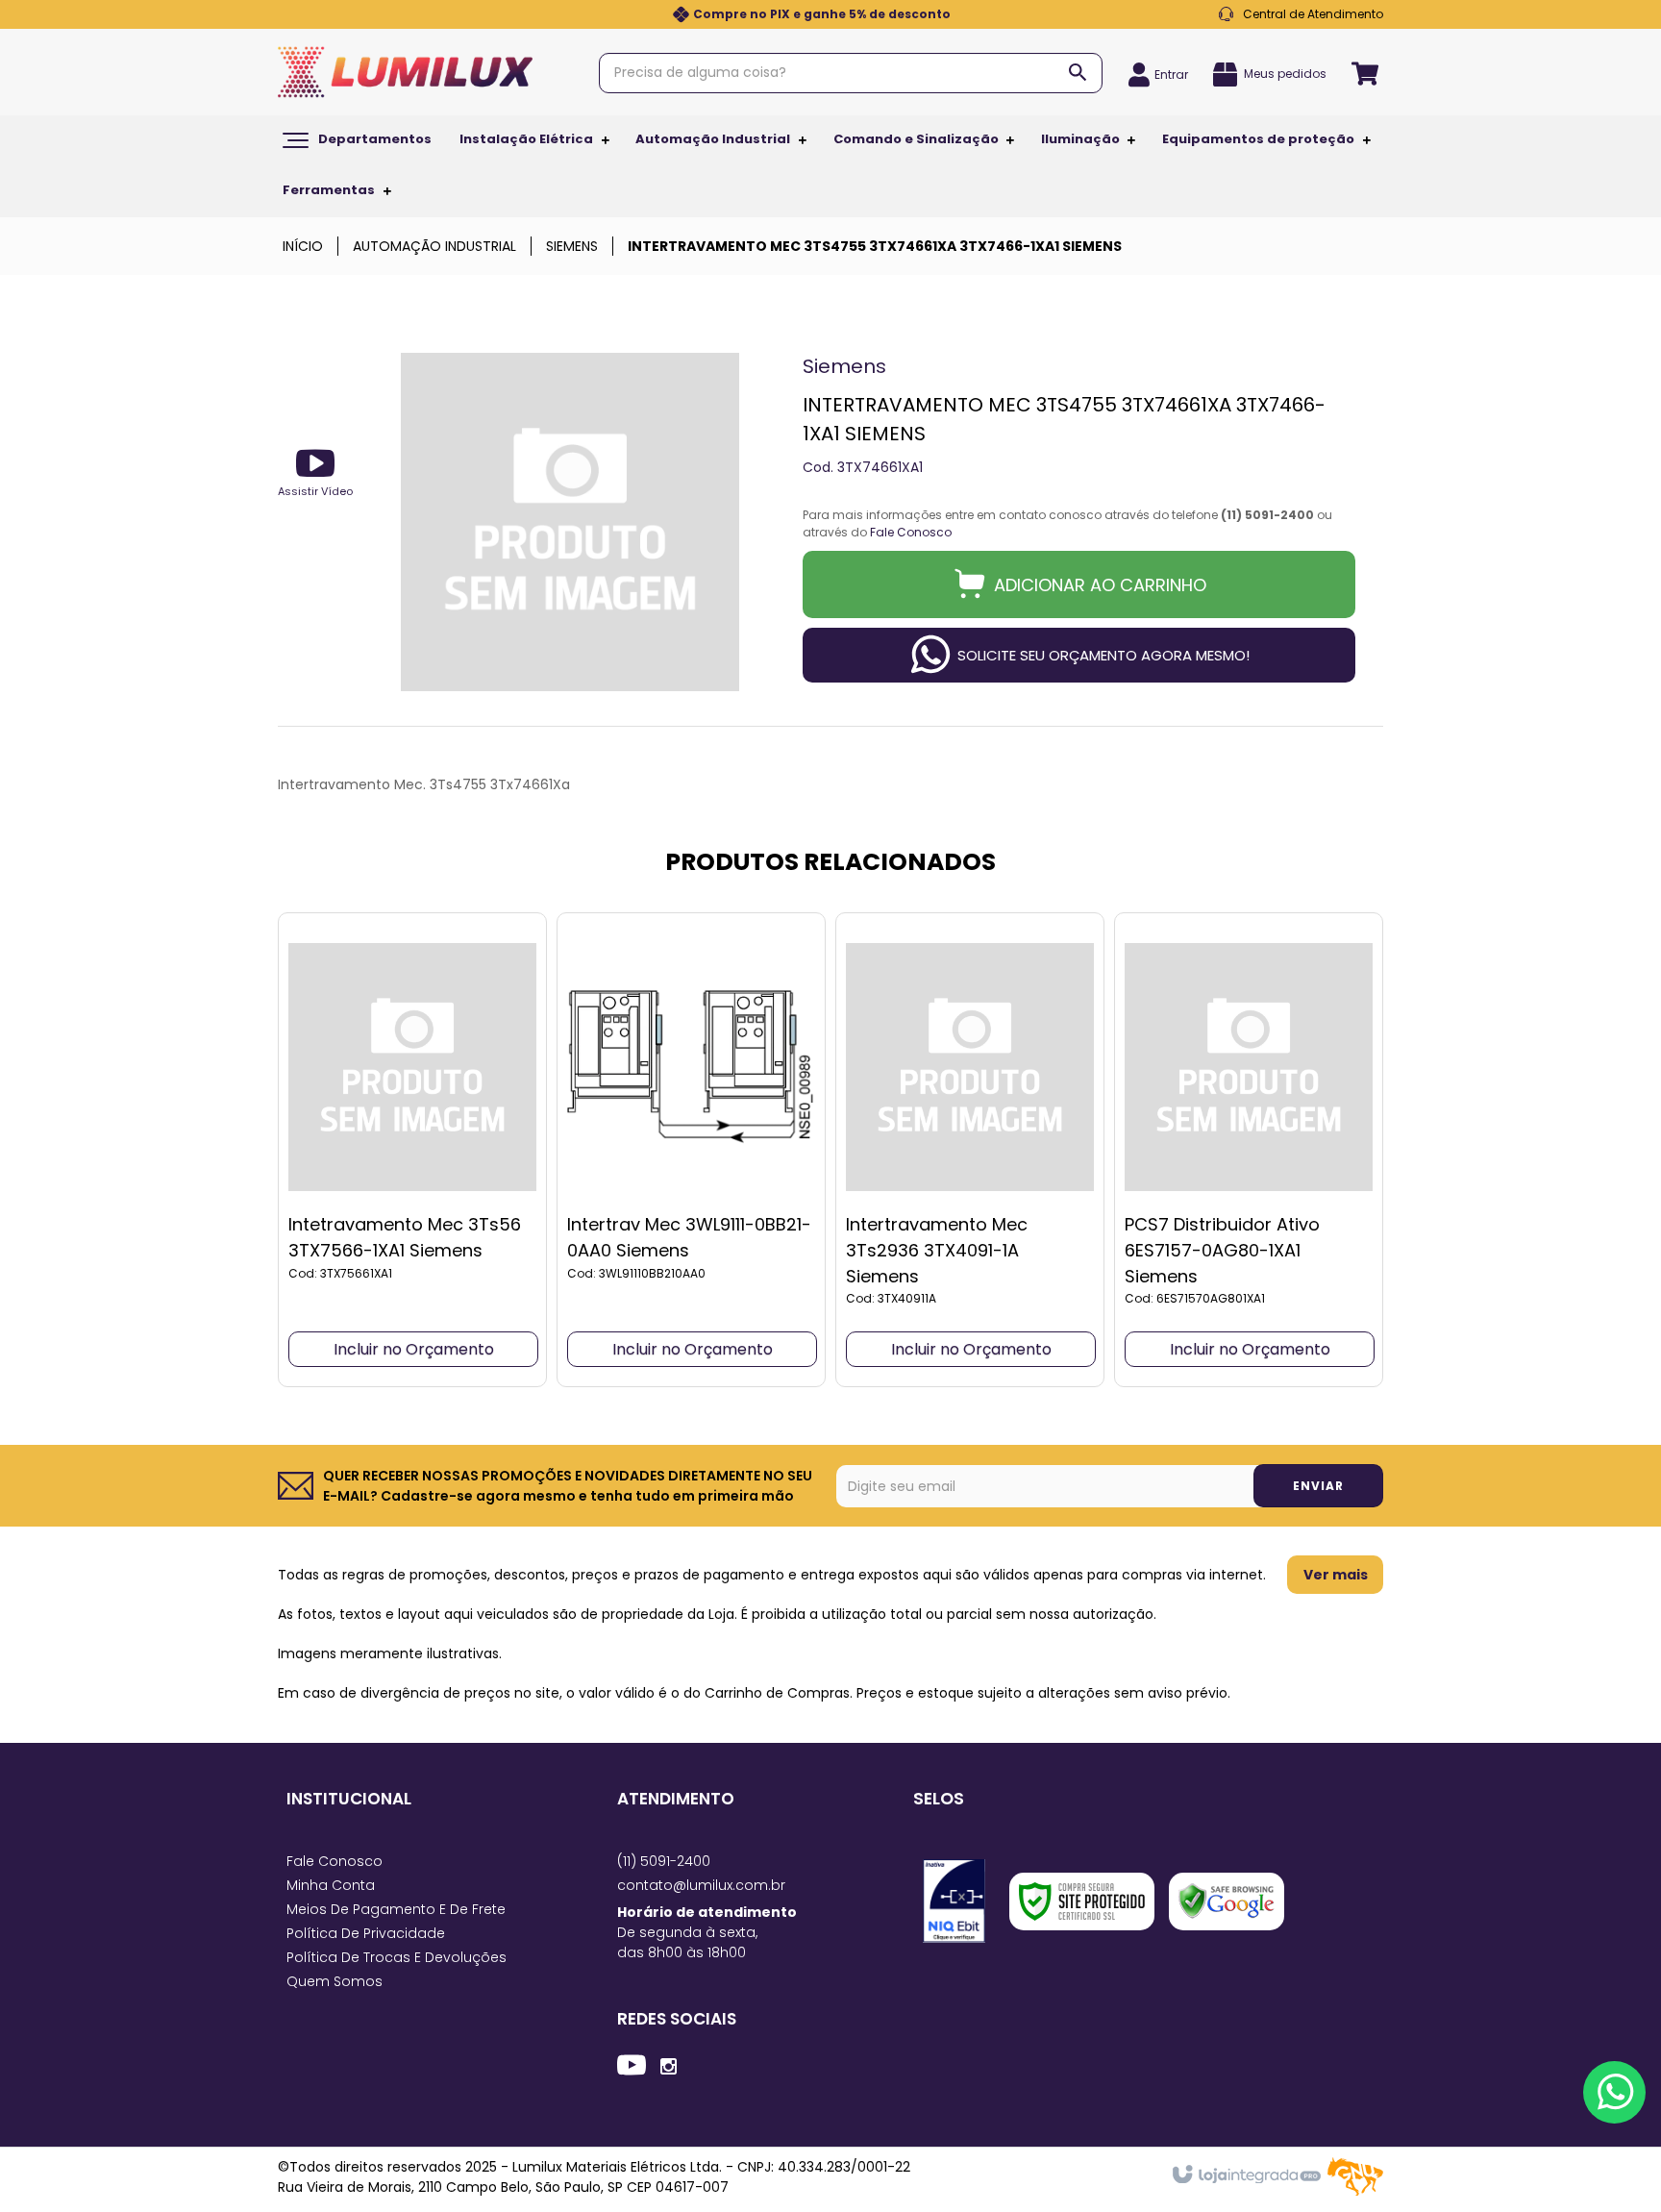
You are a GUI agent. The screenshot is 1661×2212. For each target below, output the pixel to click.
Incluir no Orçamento (414, 1349)
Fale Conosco (1301, 14)
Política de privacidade (366, 1933)
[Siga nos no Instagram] (669, 2065)
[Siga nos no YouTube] (632, 2067)
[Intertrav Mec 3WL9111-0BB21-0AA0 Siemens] (691, 1150)
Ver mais (1336, 1575)
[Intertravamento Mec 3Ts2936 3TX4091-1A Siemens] (970, 1150)
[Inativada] (954, 1901)
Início (303, 246)
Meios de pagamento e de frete (396, 1909)
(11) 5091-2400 (664, 1861)
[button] (315, 472)
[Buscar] (1078, 72)
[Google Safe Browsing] (1227, 1901)
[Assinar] (1318, 1486)
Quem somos (335, 1981)
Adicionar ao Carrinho (1100, 585)
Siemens (572, 246)
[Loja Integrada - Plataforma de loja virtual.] (1245, 2175)
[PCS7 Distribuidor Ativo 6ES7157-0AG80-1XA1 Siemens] (1249, 1150)
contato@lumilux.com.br (701, 1885)
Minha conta (331, 1885)
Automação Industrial (434, 246)
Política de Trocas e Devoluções (397, 1957)
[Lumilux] (405, 72)
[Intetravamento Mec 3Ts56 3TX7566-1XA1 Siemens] (412, 1150)
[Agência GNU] (1355, 2192)
